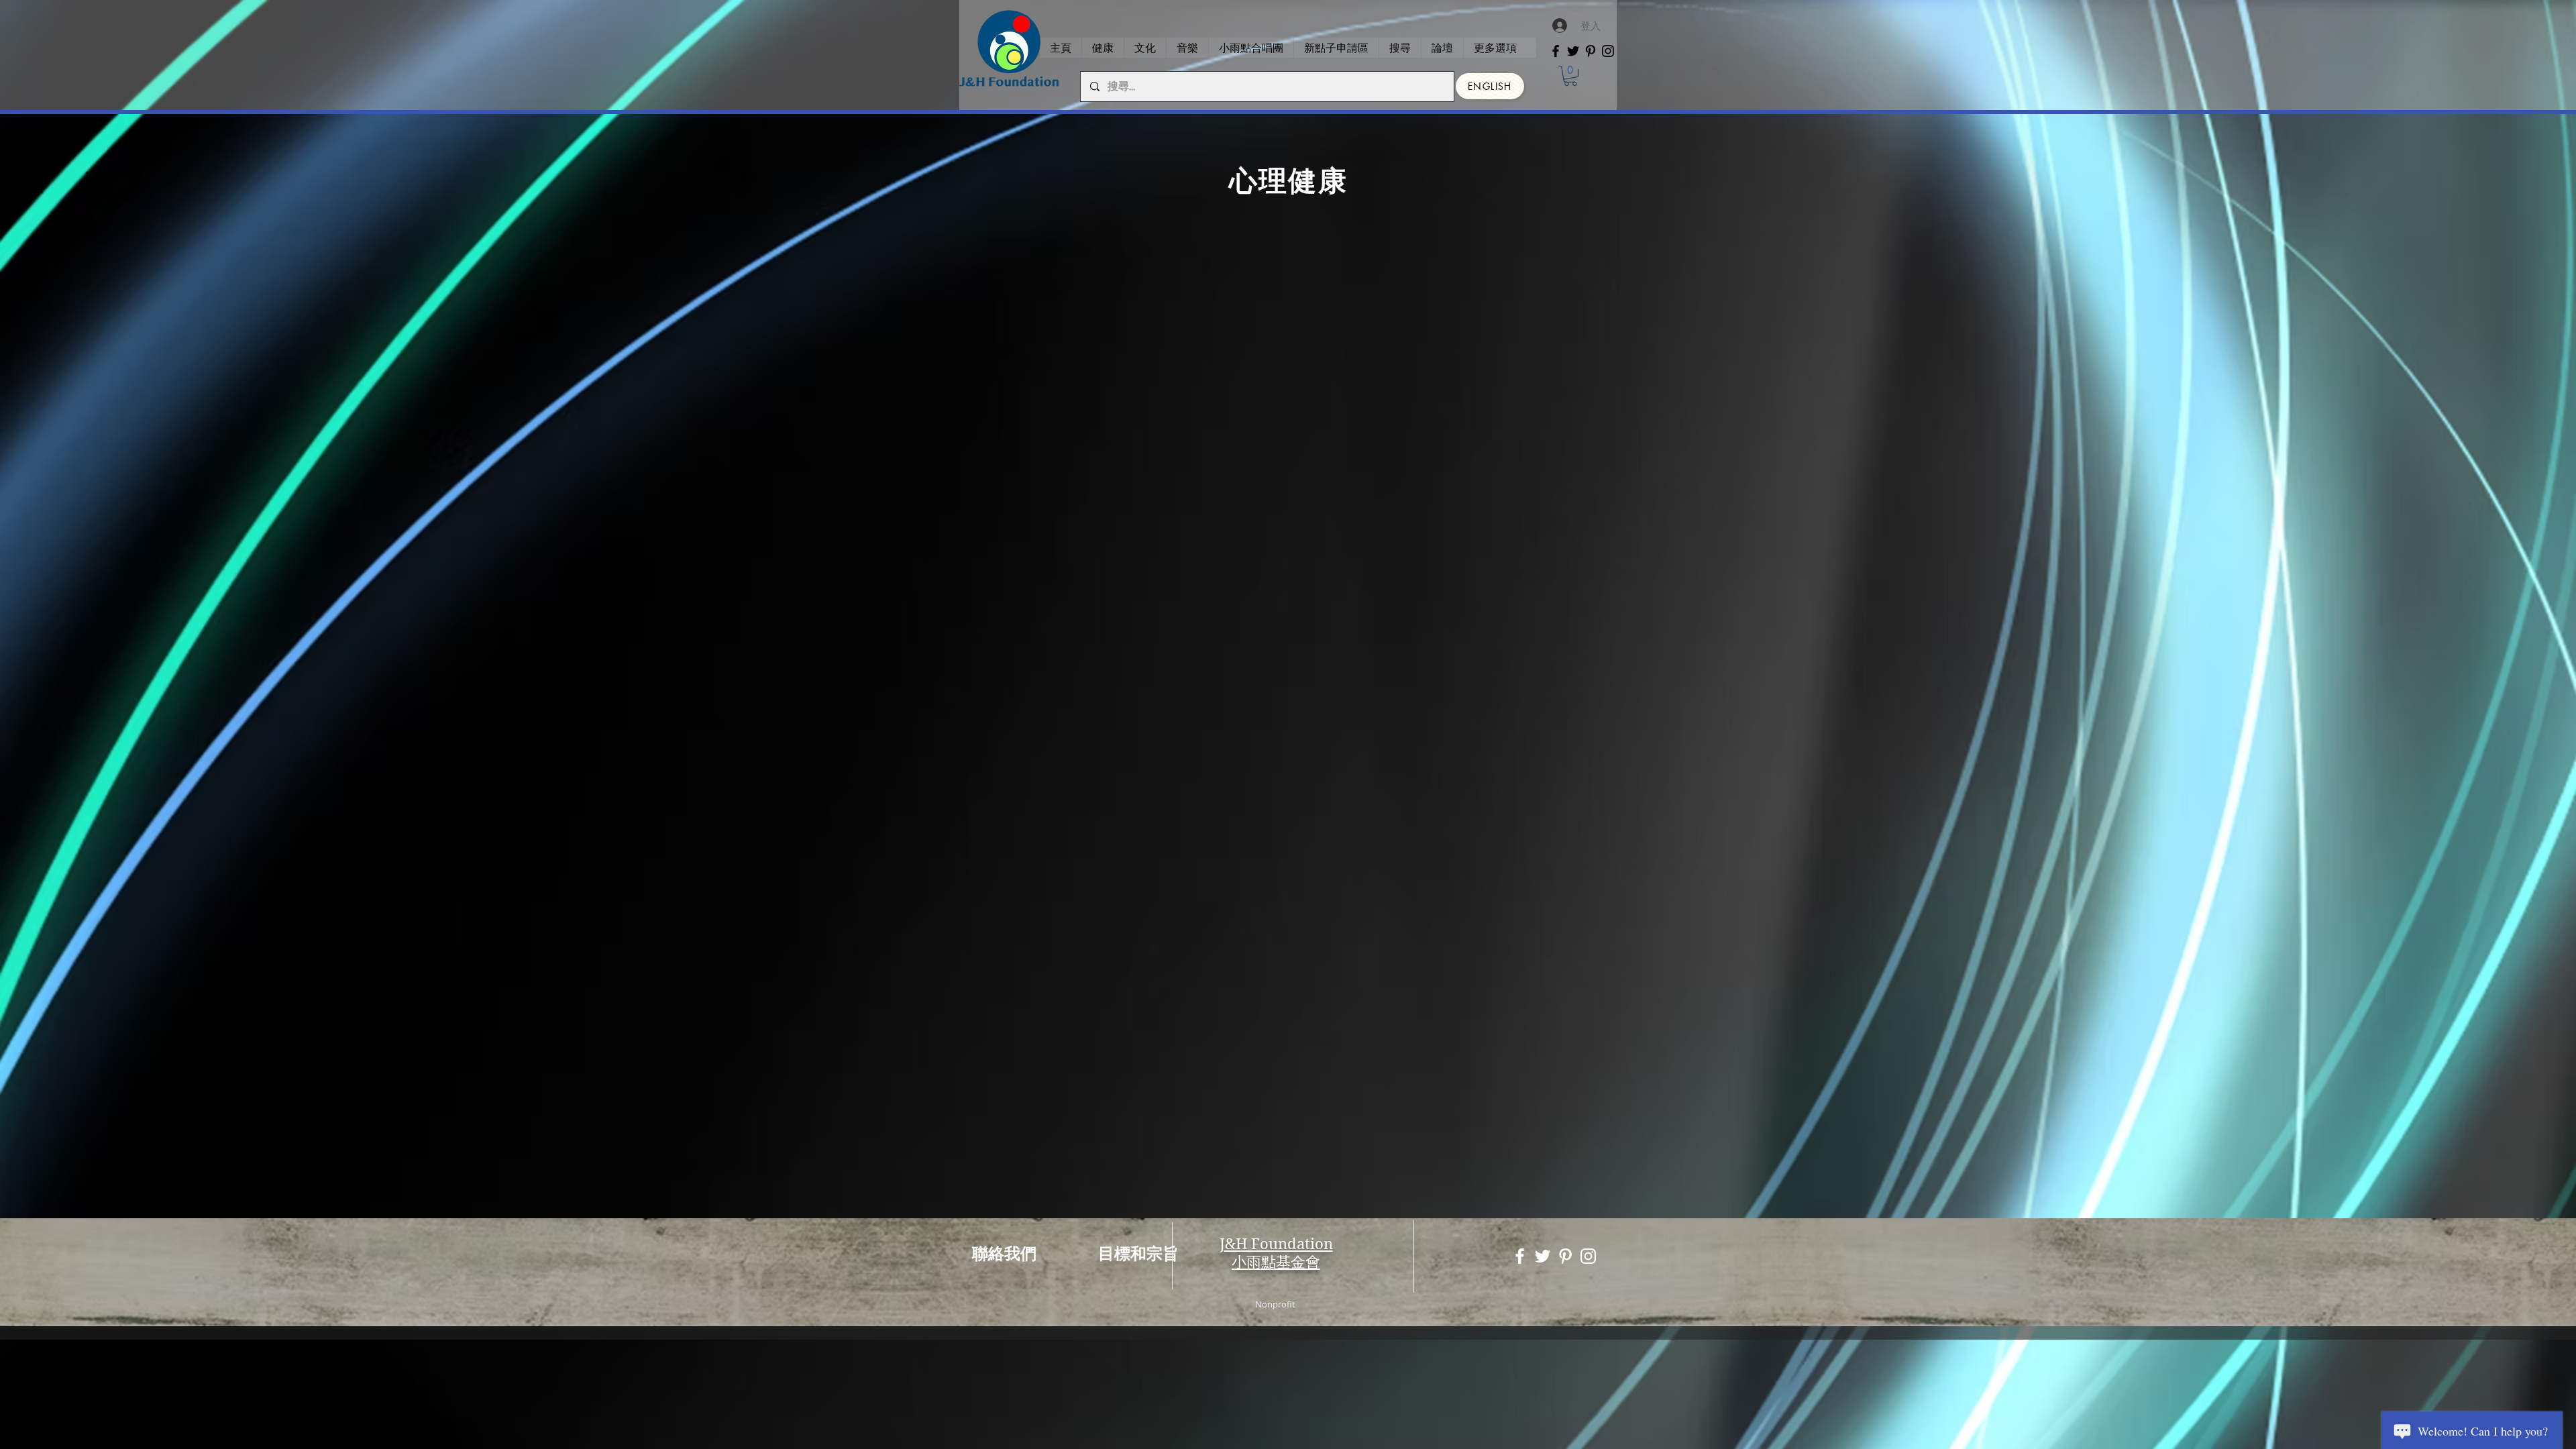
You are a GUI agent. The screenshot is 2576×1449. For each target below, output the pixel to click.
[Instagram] (1608, 51)
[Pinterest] (1591, 51)
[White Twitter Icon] (1543, 1256)
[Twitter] (1573, 51)
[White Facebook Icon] (1520, 1256)
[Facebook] (1556, 51)
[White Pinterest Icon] (1565, 1256)
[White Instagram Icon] (1588, 1256)
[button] (1570, 76)
